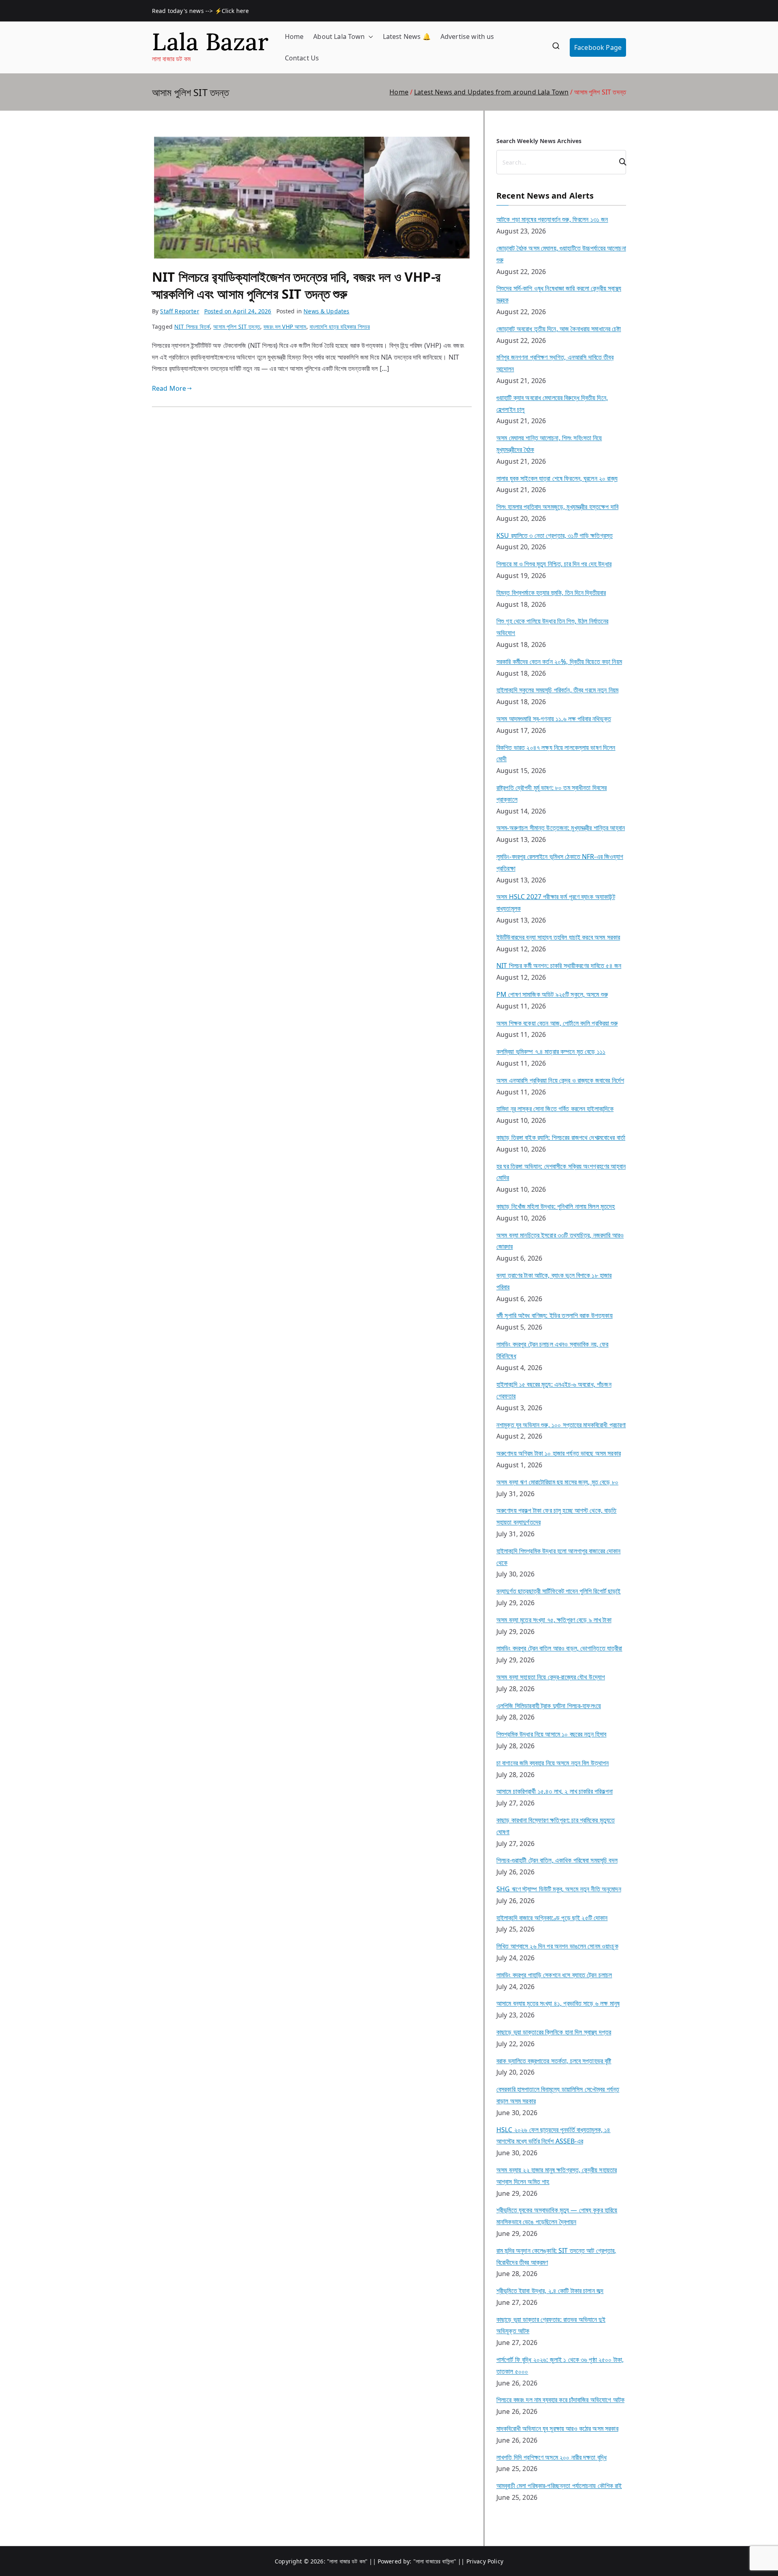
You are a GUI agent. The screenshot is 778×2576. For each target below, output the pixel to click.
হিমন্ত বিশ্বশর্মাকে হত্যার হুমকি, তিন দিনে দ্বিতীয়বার (551, 593)
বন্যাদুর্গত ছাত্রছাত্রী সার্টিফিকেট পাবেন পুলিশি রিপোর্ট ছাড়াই (559, 1591)
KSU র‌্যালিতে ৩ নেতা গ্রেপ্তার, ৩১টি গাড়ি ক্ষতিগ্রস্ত (555, 535)
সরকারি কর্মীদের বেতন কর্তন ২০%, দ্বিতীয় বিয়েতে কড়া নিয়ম (559, 662)
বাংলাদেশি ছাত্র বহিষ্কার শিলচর (340, 327)
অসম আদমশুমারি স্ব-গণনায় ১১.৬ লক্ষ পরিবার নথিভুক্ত (554, 719)
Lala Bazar (210, 42)
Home (294, 36)
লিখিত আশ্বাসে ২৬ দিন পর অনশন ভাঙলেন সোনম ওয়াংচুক (557, 1946)
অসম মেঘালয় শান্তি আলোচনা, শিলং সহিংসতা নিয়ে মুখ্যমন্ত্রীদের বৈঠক (549, 444)
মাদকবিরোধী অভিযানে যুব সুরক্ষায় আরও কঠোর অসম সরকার (557, 2428)
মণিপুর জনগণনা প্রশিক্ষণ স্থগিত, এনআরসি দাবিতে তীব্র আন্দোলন (555, 363)
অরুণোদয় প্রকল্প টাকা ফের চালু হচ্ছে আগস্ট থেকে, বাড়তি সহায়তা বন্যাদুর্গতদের (557, 1516)
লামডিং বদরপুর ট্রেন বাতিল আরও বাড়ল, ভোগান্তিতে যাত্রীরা (559, 1648)
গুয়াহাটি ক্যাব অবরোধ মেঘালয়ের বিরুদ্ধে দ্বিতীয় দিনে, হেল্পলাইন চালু (552, 404)
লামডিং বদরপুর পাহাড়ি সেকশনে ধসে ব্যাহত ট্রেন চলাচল (554, 1975)
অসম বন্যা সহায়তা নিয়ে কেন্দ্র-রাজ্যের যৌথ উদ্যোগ (551, 1677)
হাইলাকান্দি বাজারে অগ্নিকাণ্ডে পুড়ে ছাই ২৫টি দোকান (552, 1918)
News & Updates (326, 311)
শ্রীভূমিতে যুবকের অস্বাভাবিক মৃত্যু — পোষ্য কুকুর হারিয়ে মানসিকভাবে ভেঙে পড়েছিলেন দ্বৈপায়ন (557, 2216)
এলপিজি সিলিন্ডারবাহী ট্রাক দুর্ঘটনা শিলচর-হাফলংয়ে (549, 1706)
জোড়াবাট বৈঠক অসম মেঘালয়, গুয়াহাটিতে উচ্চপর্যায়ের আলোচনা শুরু (561, 254)
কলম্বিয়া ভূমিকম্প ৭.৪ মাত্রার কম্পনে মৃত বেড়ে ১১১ (551, 1051)
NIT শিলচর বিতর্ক (192, 327)
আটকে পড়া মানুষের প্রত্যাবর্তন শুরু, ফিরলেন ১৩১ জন (552, 219)
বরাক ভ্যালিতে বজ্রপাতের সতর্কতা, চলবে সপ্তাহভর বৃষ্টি (554, 2061)
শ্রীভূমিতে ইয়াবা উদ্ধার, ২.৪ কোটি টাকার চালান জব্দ (550, 2291)
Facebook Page (598, 47)
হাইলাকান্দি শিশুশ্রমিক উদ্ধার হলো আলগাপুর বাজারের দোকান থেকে (559, 1557)
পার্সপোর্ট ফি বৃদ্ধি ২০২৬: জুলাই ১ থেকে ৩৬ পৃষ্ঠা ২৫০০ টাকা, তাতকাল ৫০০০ (560, 2365)
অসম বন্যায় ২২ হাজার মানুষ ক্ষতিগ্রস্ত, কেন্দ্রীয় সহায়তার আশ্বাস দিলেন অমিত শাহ (557, 2176)
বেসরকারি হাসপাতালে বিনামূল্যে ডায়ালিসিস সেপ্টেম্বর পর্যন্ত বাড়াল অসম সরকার (558, 2095)
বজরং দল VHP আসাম (285, 327)
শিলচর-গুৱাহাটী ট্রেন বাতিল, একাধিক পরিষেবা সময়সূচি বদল (557, 1860)
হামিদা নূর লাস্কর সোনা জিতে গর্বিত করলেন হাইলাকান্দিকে (555, 1109)
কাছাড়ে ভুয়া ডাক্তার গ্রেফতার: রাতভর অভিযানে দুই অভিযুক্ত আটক (551, 2325)
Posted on (238, 311)
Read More (169, 388)
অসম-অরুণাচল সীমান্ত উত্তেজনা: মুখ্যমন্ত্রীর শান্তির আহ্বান (561, 828)
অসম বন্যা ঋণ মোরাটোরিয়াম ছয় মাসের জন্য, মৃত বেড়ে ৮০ (557, 1482)
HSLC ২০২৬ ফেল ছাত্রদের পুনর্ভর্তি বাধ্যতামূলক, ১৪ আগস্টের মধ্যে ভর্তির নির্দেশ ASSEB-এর (554, 2136)
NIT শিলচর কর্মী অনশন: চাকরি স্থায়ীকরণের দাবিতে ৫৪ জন (559, 966)
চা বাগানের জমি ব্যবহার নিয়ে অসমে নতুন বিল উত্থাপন (553, 1763)
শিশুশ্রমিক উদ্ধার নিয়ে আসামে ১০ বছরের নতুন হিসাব (551, 1734)
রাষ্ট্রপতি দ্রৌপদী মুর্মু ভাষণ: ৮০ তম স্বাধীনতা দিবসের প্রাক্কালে (551, 793)
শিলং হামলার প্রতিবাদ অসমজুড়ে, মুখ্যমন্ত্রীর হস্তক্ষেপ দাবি (557, 507)
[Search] (619, 162)
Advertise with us (467, 36)
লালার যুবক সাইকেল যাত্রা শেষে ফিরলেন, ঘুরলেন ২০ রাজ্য (557, 478)
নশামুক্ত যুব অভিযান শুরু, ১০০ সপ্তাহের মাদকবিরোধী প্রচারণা (561, 1425)
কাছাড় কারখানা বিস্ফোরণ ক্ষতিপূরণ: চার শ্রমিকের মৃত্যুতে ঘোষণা (556, 1826)
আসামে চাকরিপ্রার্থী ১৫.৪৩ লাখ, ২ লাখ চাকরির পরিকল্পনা (555, 1791)
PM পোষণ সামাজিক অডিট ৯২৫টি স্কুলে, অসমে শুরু (552, 994)
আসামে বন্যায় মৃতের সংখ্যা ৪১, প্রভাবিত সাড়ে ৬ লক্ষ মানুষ (558, 2003)
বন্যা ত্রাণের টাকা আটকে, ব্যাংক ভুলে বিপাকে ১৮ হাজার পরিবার (554, 1281)
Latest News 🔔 (407, 36)
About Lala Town (339, 36)
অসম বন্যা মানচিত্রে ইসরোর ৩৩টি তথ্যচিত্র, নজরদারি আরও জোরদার (560, 1241)
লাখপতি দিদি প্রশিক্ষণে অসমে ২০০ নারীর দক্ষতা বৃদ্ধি (551, 2457)
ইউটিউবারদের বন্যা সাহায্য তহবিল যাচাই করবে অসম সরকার (558, 937)
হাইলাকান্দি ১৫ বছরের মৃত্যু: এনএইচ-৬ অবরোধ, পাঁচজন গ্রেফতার (554, 1390)
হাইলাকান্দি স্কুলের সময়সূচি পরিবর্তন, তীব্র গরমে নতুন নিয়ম (557, 690)
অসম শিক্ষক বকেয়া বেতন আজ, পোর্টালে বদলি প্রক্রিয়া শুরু (557, 1023)
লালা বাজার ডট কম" (349, 2561)
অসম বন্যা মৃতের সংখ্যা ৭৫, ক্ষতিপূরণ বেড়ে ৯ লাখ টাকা (554, 1620)
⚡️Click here (233, 11)
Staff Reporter (180, 311)
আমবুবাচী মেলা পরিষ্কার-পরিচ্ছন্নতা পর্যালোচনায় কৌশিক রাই (559, 2486)
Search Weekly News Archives (539, 141)
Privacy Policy (485, 2561)
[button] (369, 37)
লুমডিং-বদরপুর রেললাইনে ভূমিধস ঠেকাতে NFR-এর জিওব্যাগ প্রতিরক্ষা (560, 862)
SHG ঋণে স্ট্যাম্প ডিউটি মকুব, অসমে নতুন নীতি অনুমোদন (559, 1889)
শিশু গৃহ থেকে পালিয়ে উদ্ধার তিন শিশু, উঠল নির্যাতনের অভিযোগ (552, 627)
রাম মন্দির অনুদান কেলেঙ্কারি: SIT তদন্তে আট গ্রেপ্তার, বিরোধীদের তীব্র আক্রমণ (556, 2256)
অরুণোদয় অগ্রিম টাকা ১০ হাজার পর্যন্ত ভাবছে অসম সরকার (559, 1453)
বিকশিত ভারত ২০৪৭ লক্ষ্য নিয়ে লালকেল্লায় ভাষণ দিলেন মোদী (556, 753)
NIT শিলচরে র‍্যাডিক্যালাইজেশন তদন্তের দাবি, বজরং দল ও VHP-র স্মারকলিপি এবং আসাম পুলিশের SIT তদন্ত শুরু (296, 285)
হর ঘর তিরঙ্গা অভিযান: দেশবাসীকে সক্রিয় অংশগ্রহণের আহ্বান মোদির (561, 1172)
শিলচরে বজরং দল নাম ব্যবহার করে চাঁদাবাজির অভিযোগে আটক (560, 2400)
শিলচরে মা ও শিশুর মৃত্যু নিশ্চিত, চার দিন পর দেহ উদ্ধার (554, 564)
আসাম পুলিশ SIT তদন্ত (237, 327)
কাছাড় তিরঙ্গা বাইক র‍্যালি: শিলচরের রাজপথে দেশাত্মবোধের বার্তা (561, 1137)
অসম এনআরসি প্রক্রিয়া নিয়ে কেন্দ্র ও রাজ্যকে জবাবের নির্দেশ (560, 1080)
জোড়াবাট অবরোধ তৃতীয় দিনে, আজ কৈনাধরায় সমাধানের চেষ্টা (559, 329)
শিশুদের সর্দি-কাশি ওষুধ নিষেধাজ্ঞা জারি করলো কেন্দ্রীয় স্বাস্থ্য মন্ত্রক (559, 294)
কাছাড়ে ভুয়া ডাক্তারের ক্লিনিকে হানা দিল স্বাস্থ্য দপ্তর (554, 2032)
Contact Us (302, 58)
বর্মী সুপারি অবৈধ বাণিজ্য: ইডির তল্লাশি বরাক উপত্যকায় (555, 1315)
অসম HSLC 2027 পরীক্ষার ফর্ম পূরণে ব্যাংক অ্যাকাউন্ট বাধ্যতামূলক (556, 903)
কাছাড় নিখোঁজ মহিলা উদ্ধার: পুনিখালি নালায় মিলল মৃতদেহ (556, 1206)
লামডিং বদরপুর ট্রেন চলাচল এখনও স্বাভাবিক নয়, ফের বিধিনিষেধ (553, 1350)
